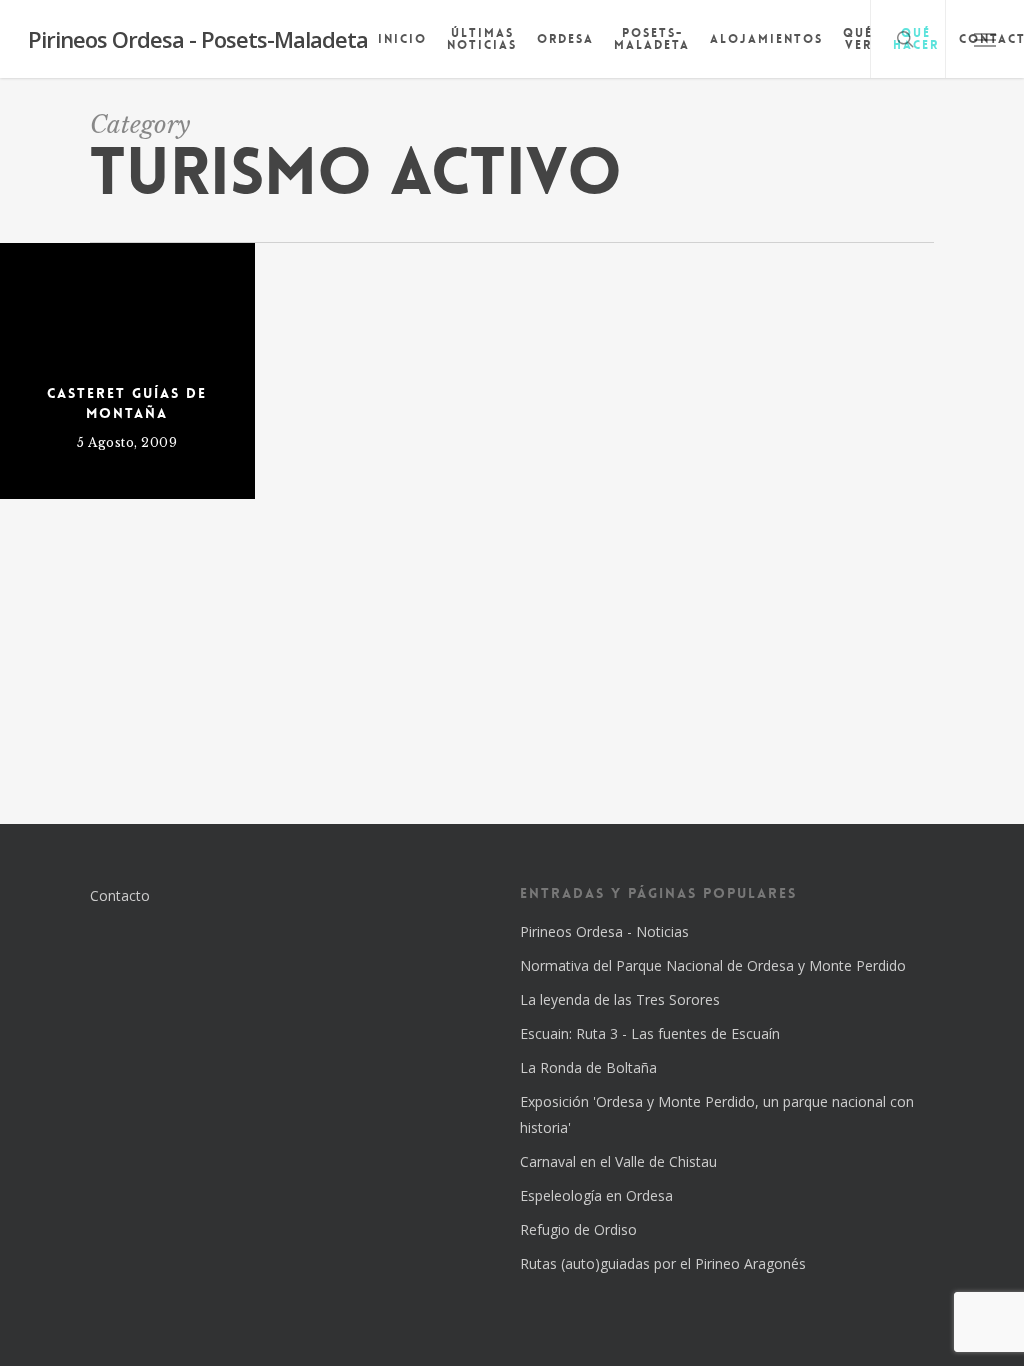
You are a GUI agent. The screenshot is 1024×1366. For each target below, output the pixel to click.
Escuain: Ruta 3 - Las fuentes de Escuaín (650, 1033)
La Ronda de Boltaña (588, 1067)
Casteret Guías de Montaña (127, 403)
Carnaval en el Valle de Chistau (618, 1161)
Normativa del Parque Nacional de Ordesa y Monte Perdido (713, 965)
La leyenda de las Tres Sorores (620, 999)
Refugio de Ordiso (578, 1229)
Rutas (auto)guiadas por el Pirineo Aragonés (663, 1263)
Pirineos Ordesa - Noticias (604, 931)
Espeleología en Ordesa (596, 1195)
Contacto (120, 895)
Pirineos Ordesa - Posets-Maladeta (198, 39)
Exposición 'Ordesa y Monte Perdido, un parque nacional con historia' (717, 1114)
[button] (984, 39)
